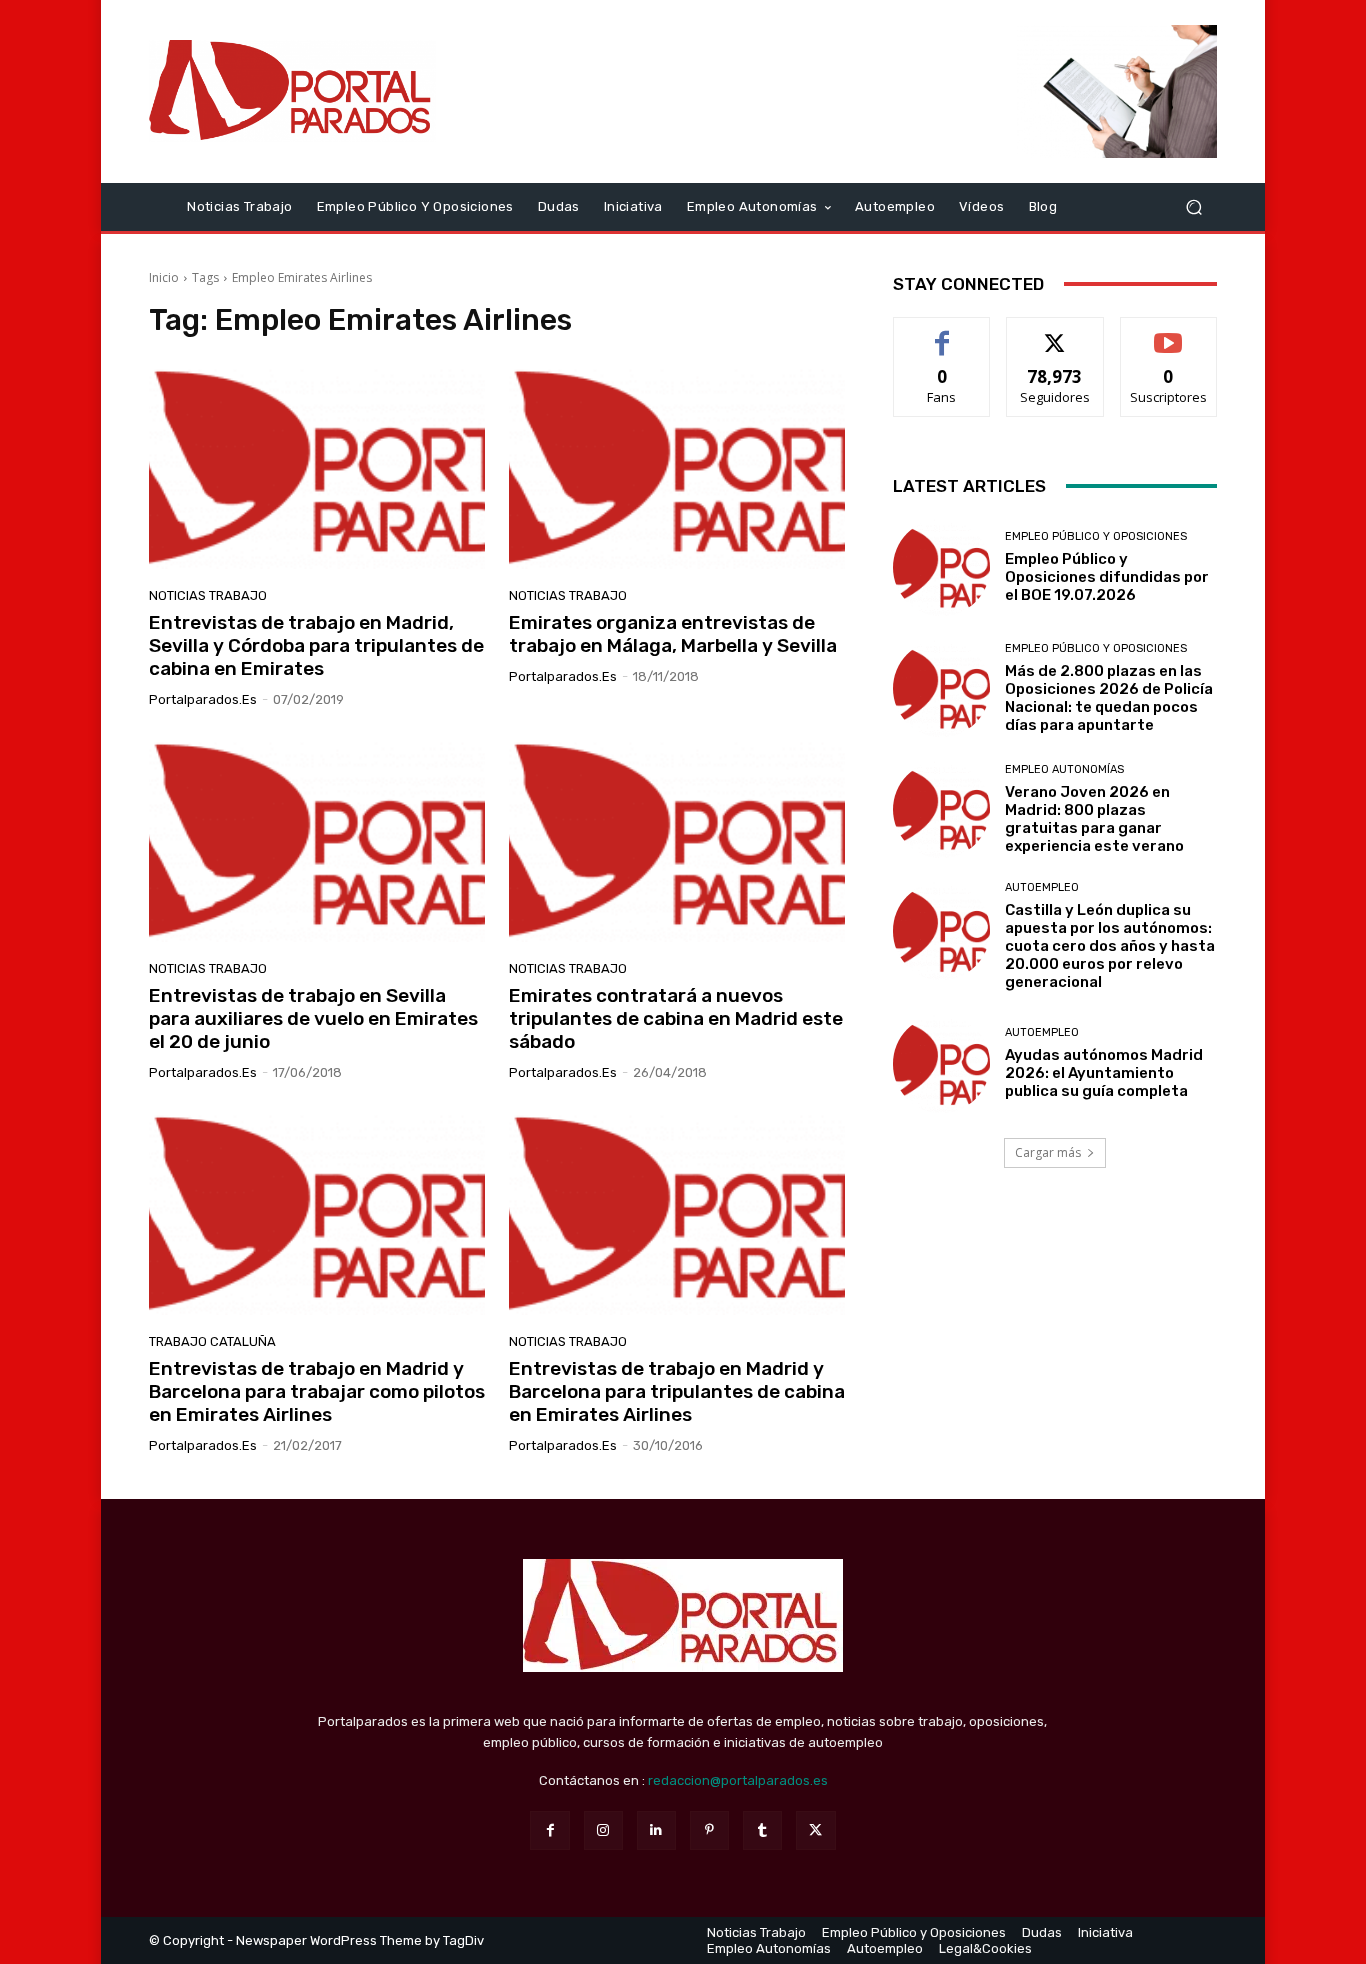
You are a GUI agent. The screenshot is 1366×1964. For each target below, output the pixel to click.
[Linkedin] (656, 1830)
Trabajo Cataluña (212, 1341)
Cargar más (1048, 1152)
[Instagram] (603, 1830)
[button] (1193, 206)
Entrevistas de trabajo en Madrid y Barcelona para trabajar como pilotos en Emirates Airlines (317, 1391)
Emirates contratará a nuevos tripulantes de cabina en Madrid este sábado (676, 1018)
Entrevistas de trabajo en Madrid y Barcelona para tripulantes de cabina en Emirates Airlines (677, 1391)
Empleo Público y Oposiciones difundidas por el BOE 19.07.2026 (1107, 577)
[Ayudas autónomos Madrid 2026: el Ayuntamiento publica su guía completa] (941, 1063)
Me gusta (942, 332)
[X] (815, 1830)
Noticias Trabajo (208, 595)
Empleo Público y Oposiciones (1096, 536)
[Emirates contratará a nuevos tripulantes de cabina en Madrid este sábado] (677, 842)
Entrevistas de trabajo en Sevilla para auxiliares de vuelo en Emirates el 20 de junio (313, 1018)
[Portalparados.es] (292, 91)
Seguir (1055, 332)
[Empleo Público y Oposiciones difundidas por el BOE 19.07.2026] (941, 567)
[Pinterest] (709, 1830)
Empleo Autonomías (1064, 769)
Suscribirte (1168, 332)
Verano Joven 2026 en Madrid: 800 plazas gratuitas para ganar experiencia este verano (1094, 819)
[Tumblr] (762, 1830)
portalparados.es (203, 699)
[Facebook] (549, 1830)
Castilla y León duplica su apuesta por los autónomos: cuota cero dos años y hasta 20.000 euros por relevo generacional (1110, 946)
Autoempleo (1042, 887)
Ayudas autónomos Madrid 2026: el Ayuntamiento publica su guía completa (1104, 1073)
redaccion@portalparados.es (738, 1780)
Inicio (164, 277)
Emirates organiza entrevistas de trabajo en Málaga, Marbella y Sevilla (673, 634)
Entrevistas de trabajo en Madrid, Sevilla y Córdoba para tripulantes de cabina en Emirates (316, 645)
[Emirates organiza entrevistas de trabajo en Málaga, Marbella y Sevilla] (677, 469)
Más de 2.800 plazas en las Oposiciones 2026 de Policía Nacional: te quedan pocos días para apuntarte (1109, 698)
